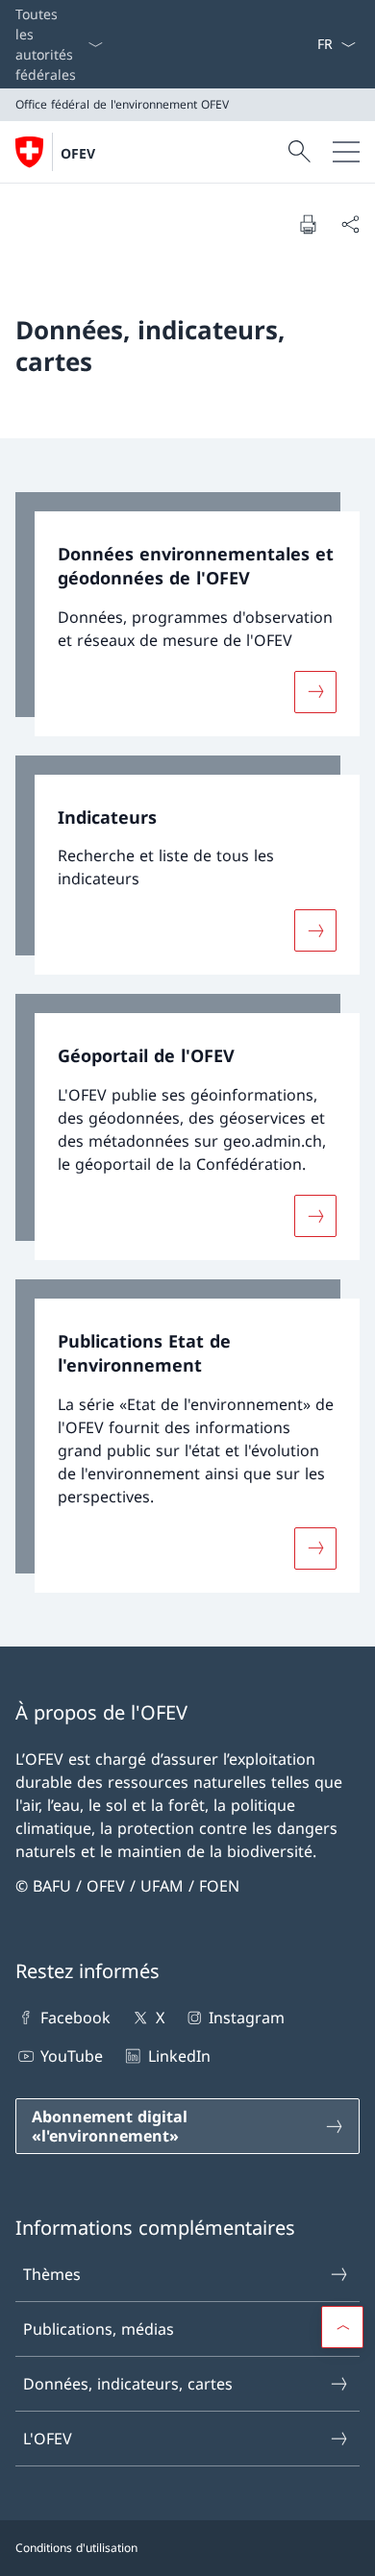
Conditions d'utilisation (76, 2548)
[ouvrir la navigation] (346, 152)
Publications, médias (99, 2329)
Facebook (75, 2018)
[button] (342, 2327)
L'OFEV (48, 2439)
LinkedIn (179, 2056)
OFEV (78, 153)
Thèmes (52, 2274)
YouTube (72, 2056)
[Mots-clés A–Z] (309, 44)
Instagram (247, 2018)
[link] (187, 614)
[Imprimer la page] (308, 224)
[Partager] (350, 224)
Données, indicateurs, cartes (128, 2384)
